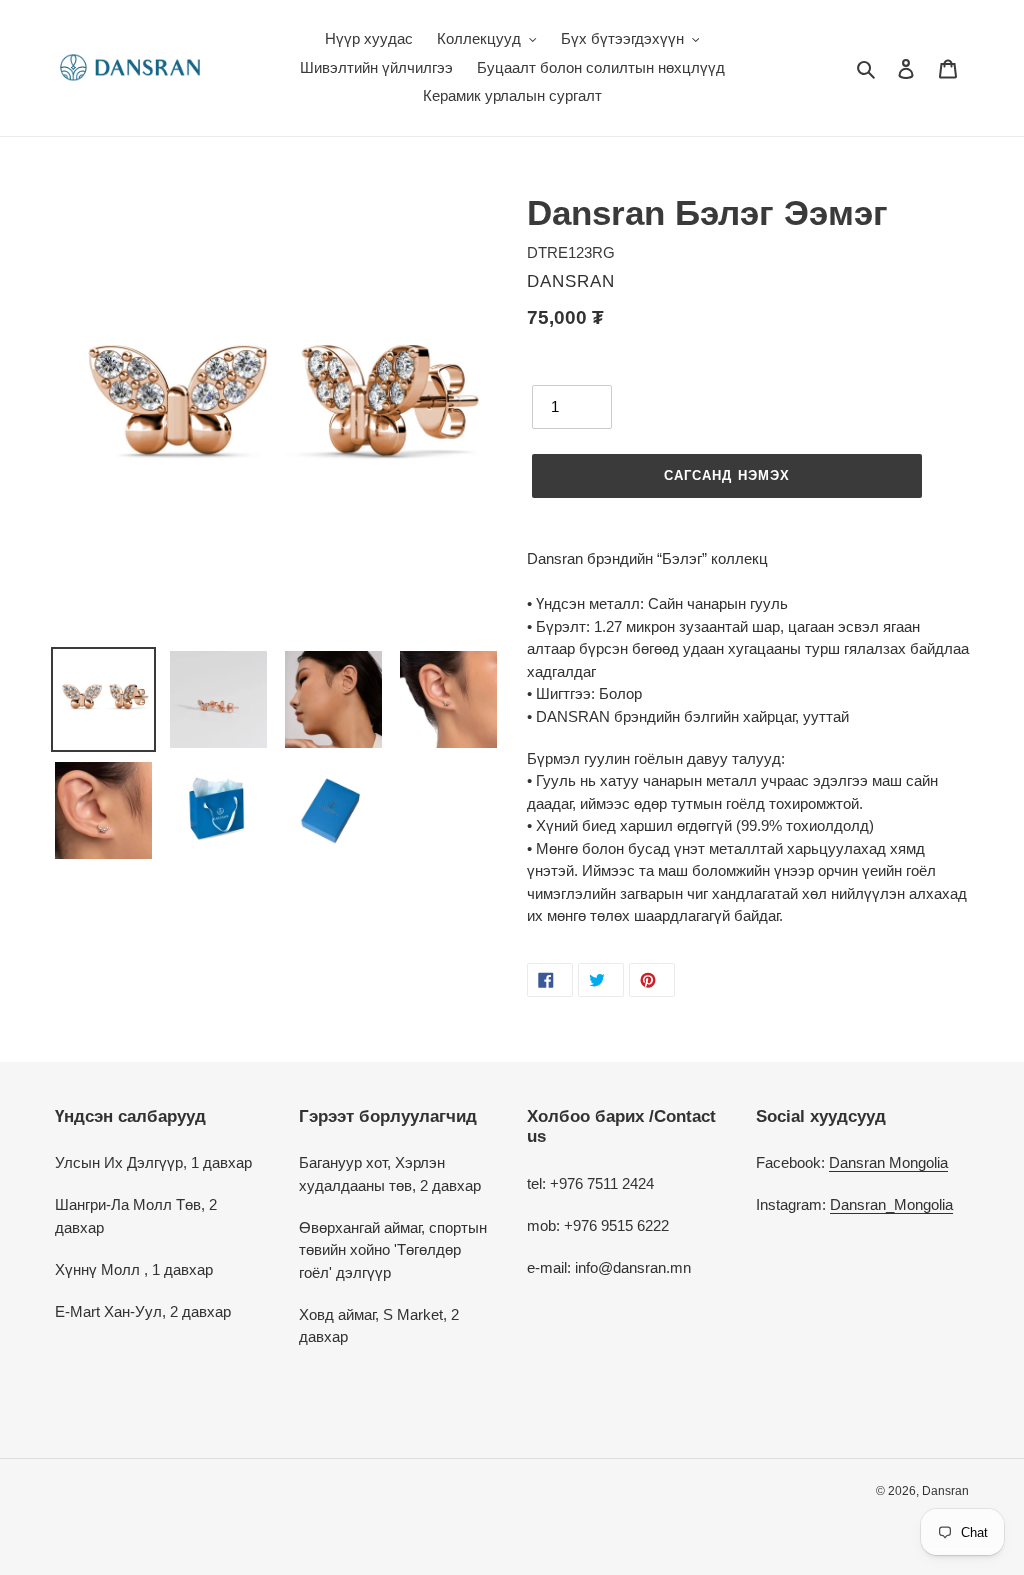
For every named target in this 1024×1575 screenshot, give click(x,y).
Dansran (945, 1491)
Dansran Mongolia (888, 1162)
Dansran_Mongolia (891, 1204)
